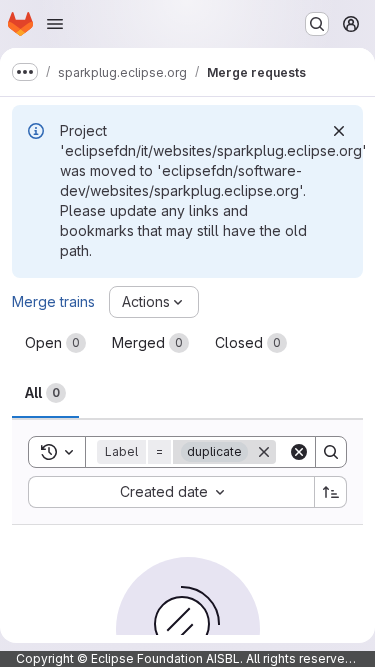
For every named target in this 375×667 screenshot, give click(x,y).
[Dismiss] (339, 131)
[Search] (331, 452)
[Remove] (264, 452)
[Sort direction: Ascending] (331, 492)
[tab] (55, 343)
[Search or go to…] (317, 24)
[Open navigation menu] (55, 24)
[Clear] (299, 452)
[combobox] (171, 492)
